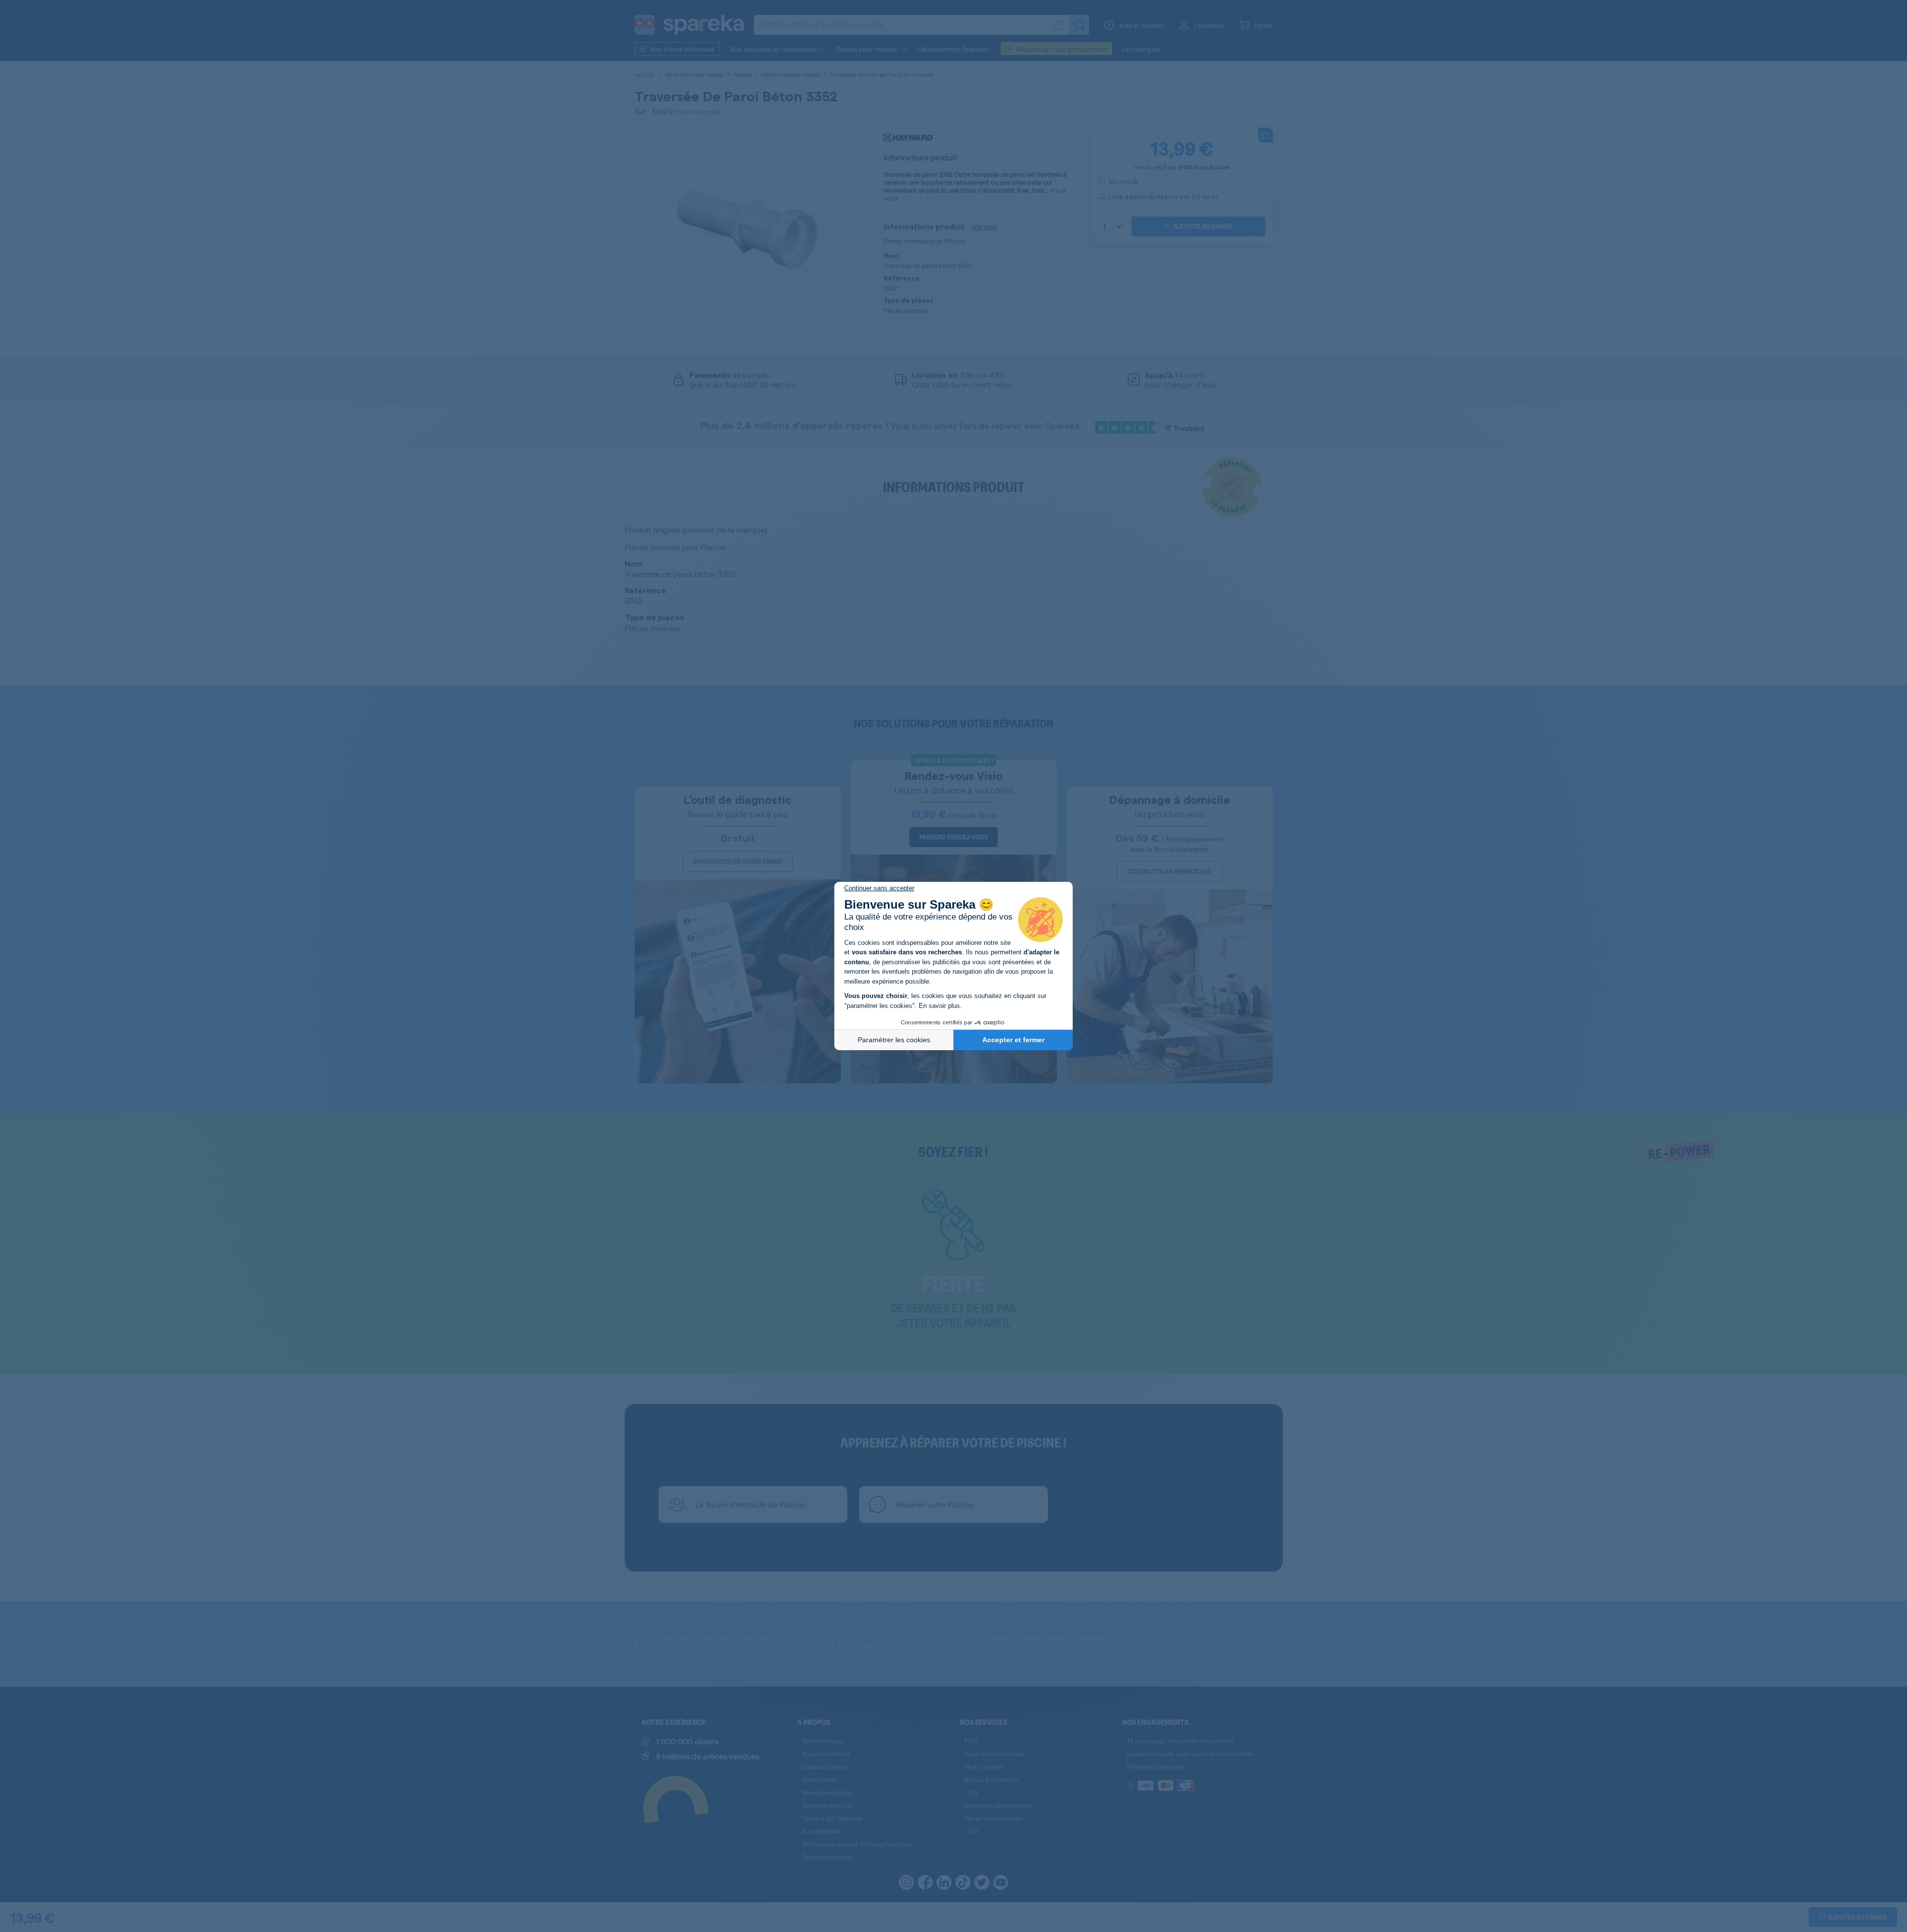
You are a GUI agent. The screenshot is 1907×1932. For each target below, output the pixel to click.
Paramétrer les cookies (894, 1040)
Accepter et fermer (1013, 1040)
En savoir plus (939, 1006)
